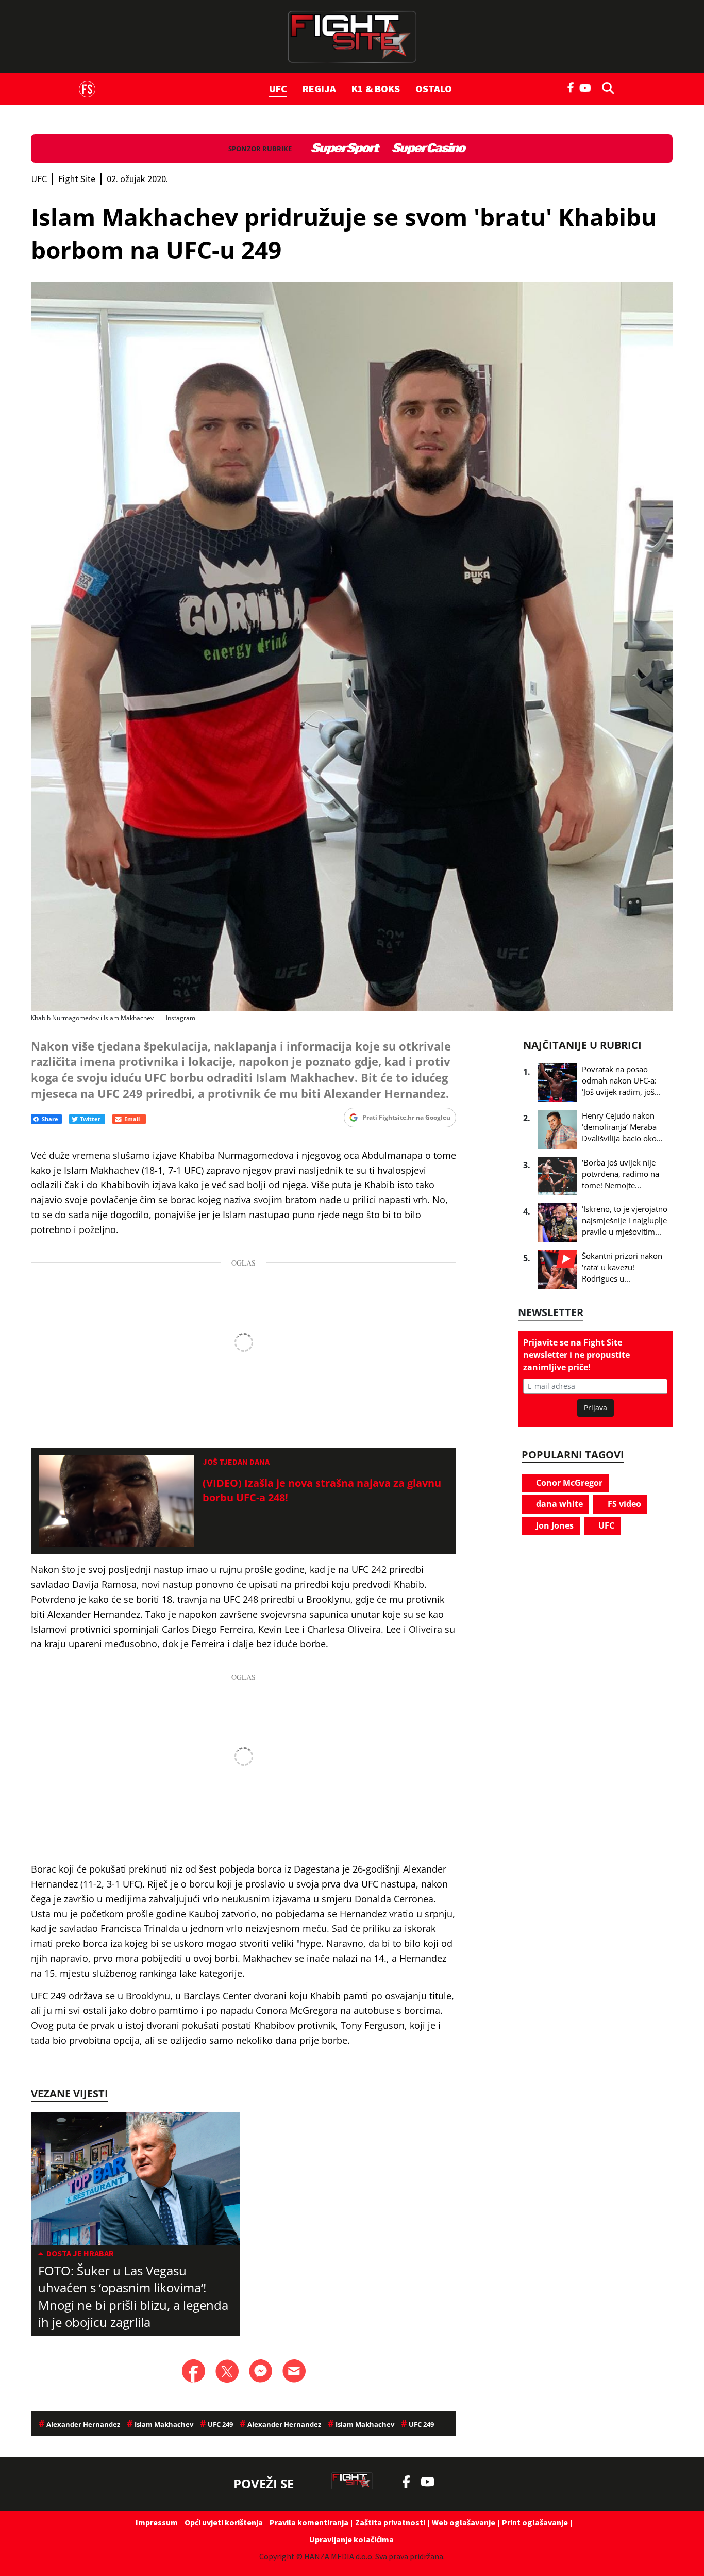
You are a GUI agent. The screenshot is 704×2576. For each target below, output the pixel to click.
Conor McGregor (568, 1483)
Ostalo (434, 88)
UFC (278, 88)
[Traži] (605, 87)
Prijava (596, 1408)
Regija (319, 88)
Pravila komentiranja (309, 2522)
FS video (623, 1504)
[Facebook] (571, 87)
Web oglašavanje (464, 2522)
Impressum (157, 2522)
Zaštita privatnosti (390, 2522)
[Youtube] (588, 87)
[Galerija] (352, 646)
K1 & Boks (376, 88)
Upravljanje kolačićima (351, 2539)
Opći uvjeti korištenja (224, 2522)
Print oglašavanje (535, 2522)
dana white (558, 1504)
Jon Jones (554, 1525)
